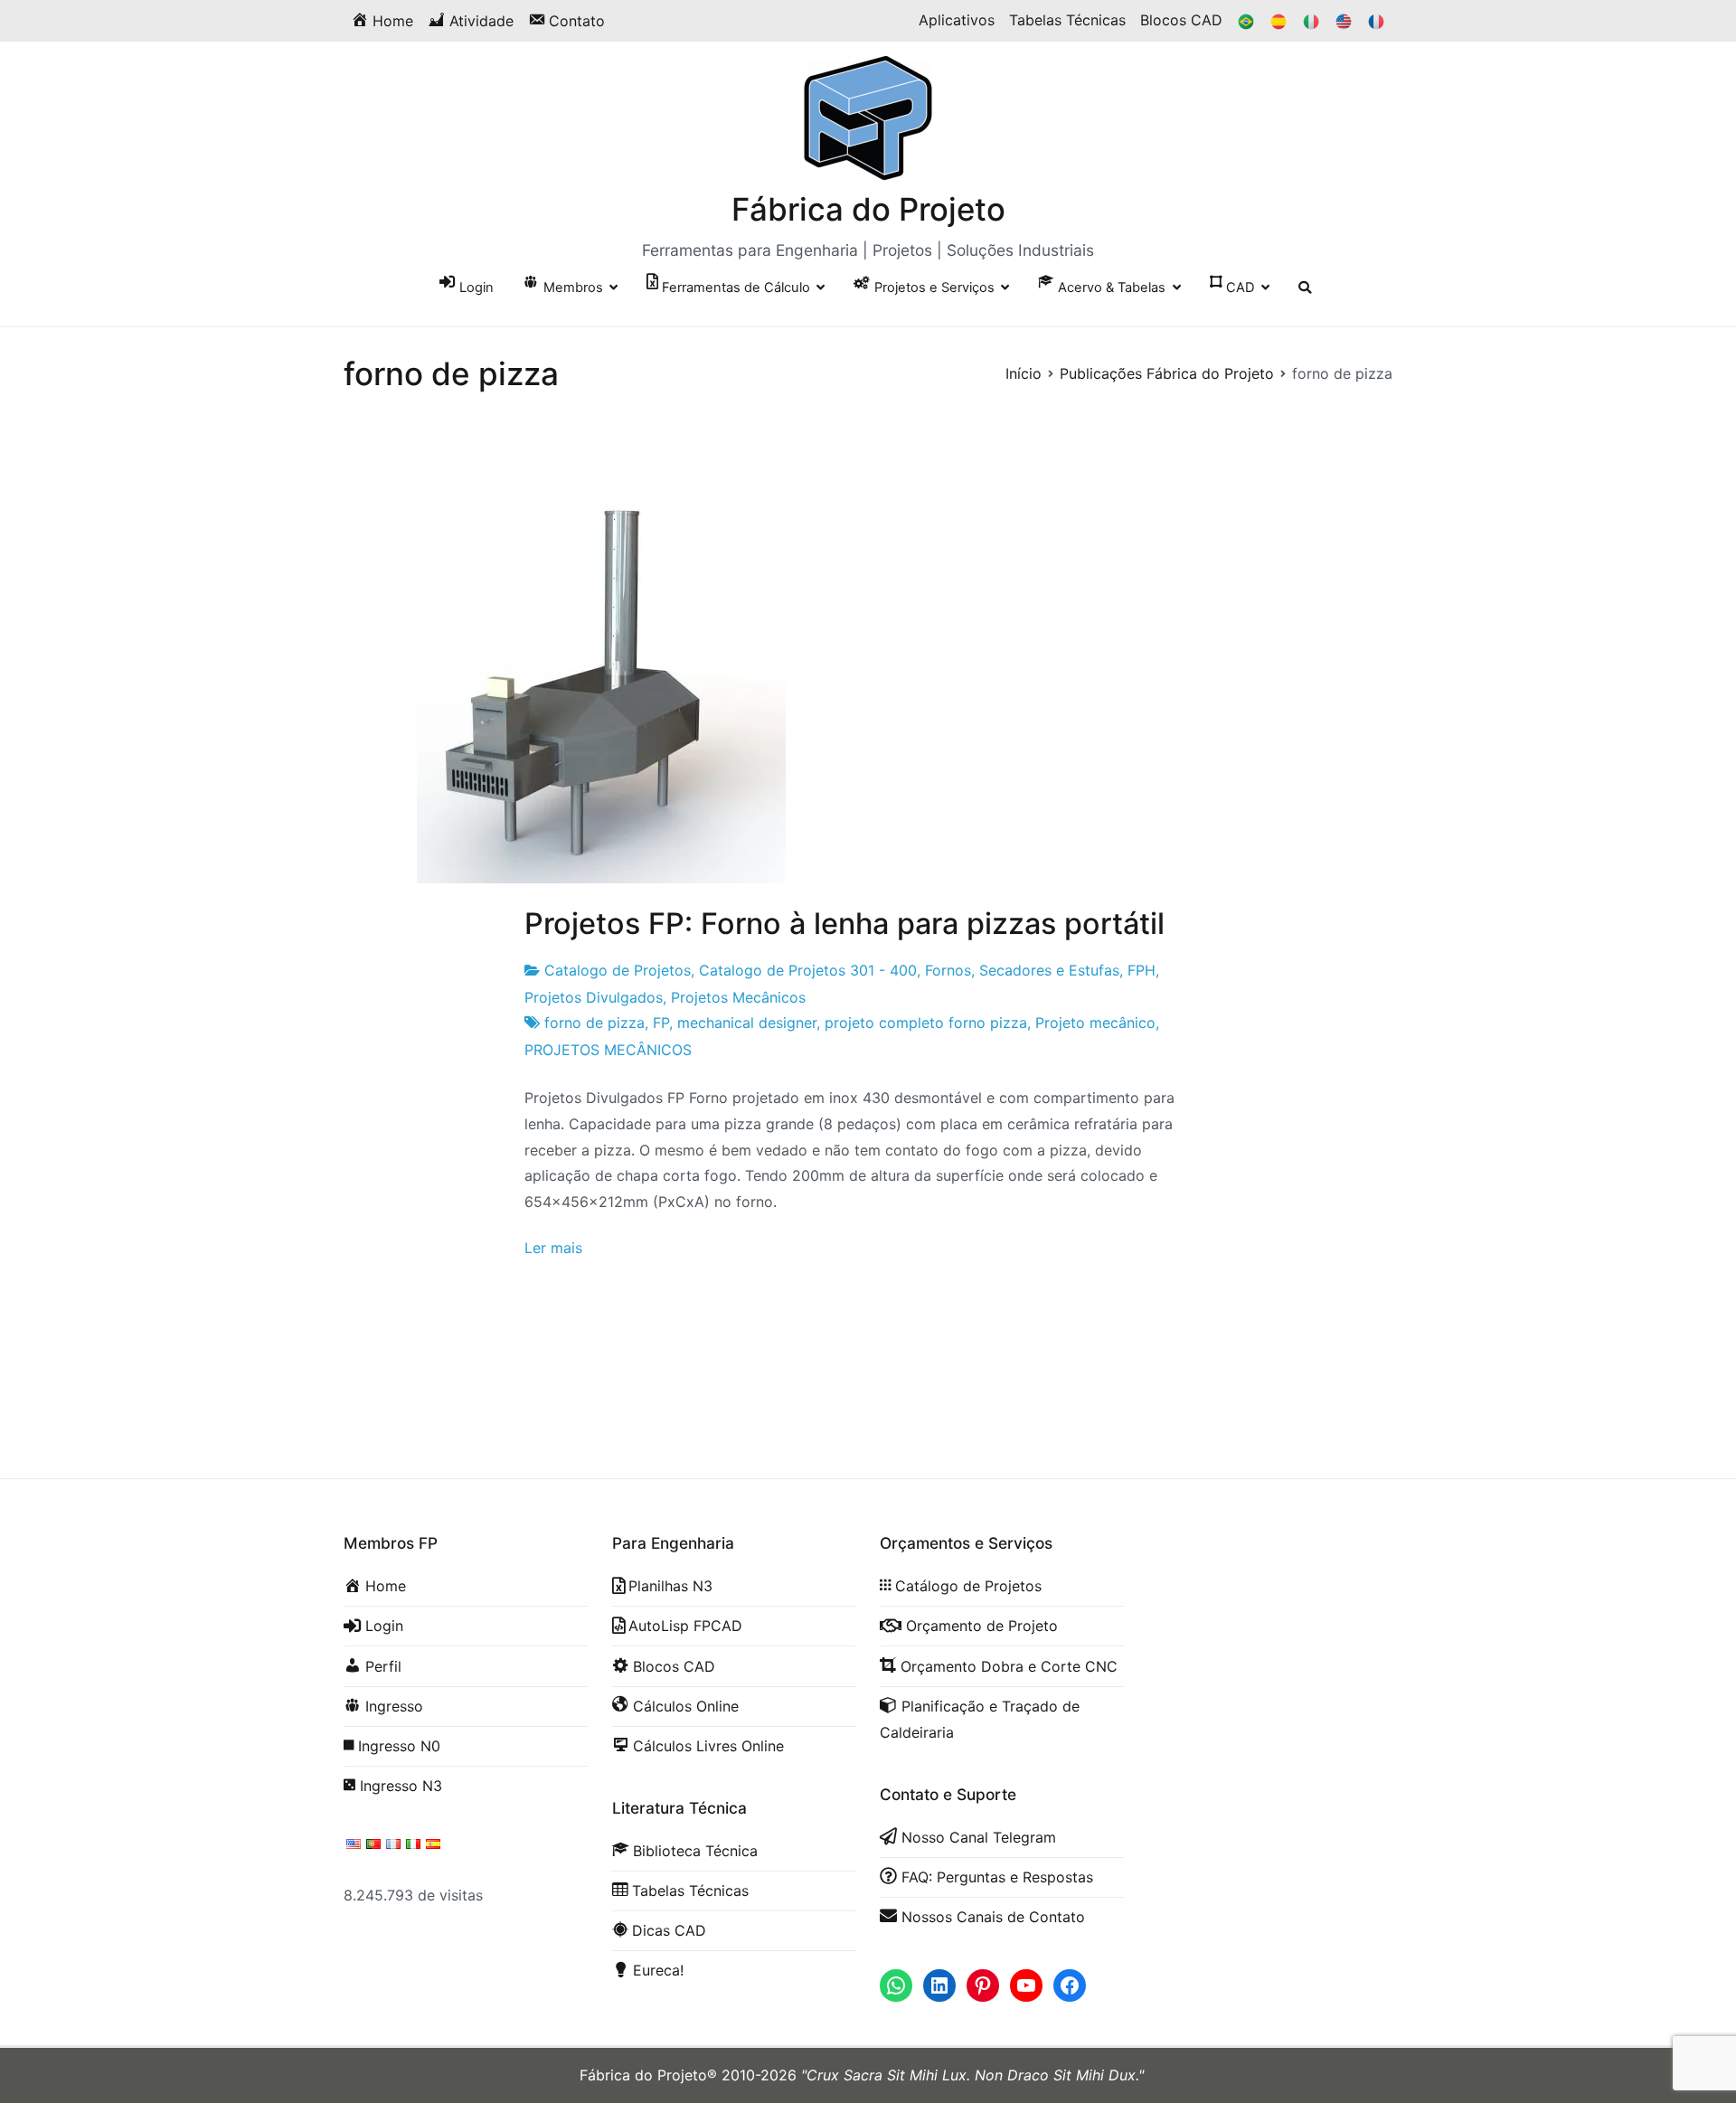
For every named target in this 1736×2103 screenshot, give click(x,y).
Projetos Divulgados (594, 997)
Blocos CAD (1181, 20)
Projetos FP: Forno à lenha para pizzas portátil (844, 924)
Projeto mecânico (1095, 1023)
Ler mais (553, 1248)
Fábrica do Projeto (868, 209)
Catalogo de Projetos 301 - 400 (808, 970)
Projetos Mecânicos (738, 997)
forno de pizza (594, 1023)
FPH (1142, 970)
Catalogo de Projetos (618, 970)
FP (661, 1023)
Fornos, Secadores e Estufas (1022, 970)
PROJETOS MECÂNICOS (608, 1050)
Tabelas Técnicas (1067, 20)
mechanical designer (747, 1023)
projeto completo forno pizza (926, 1023)
